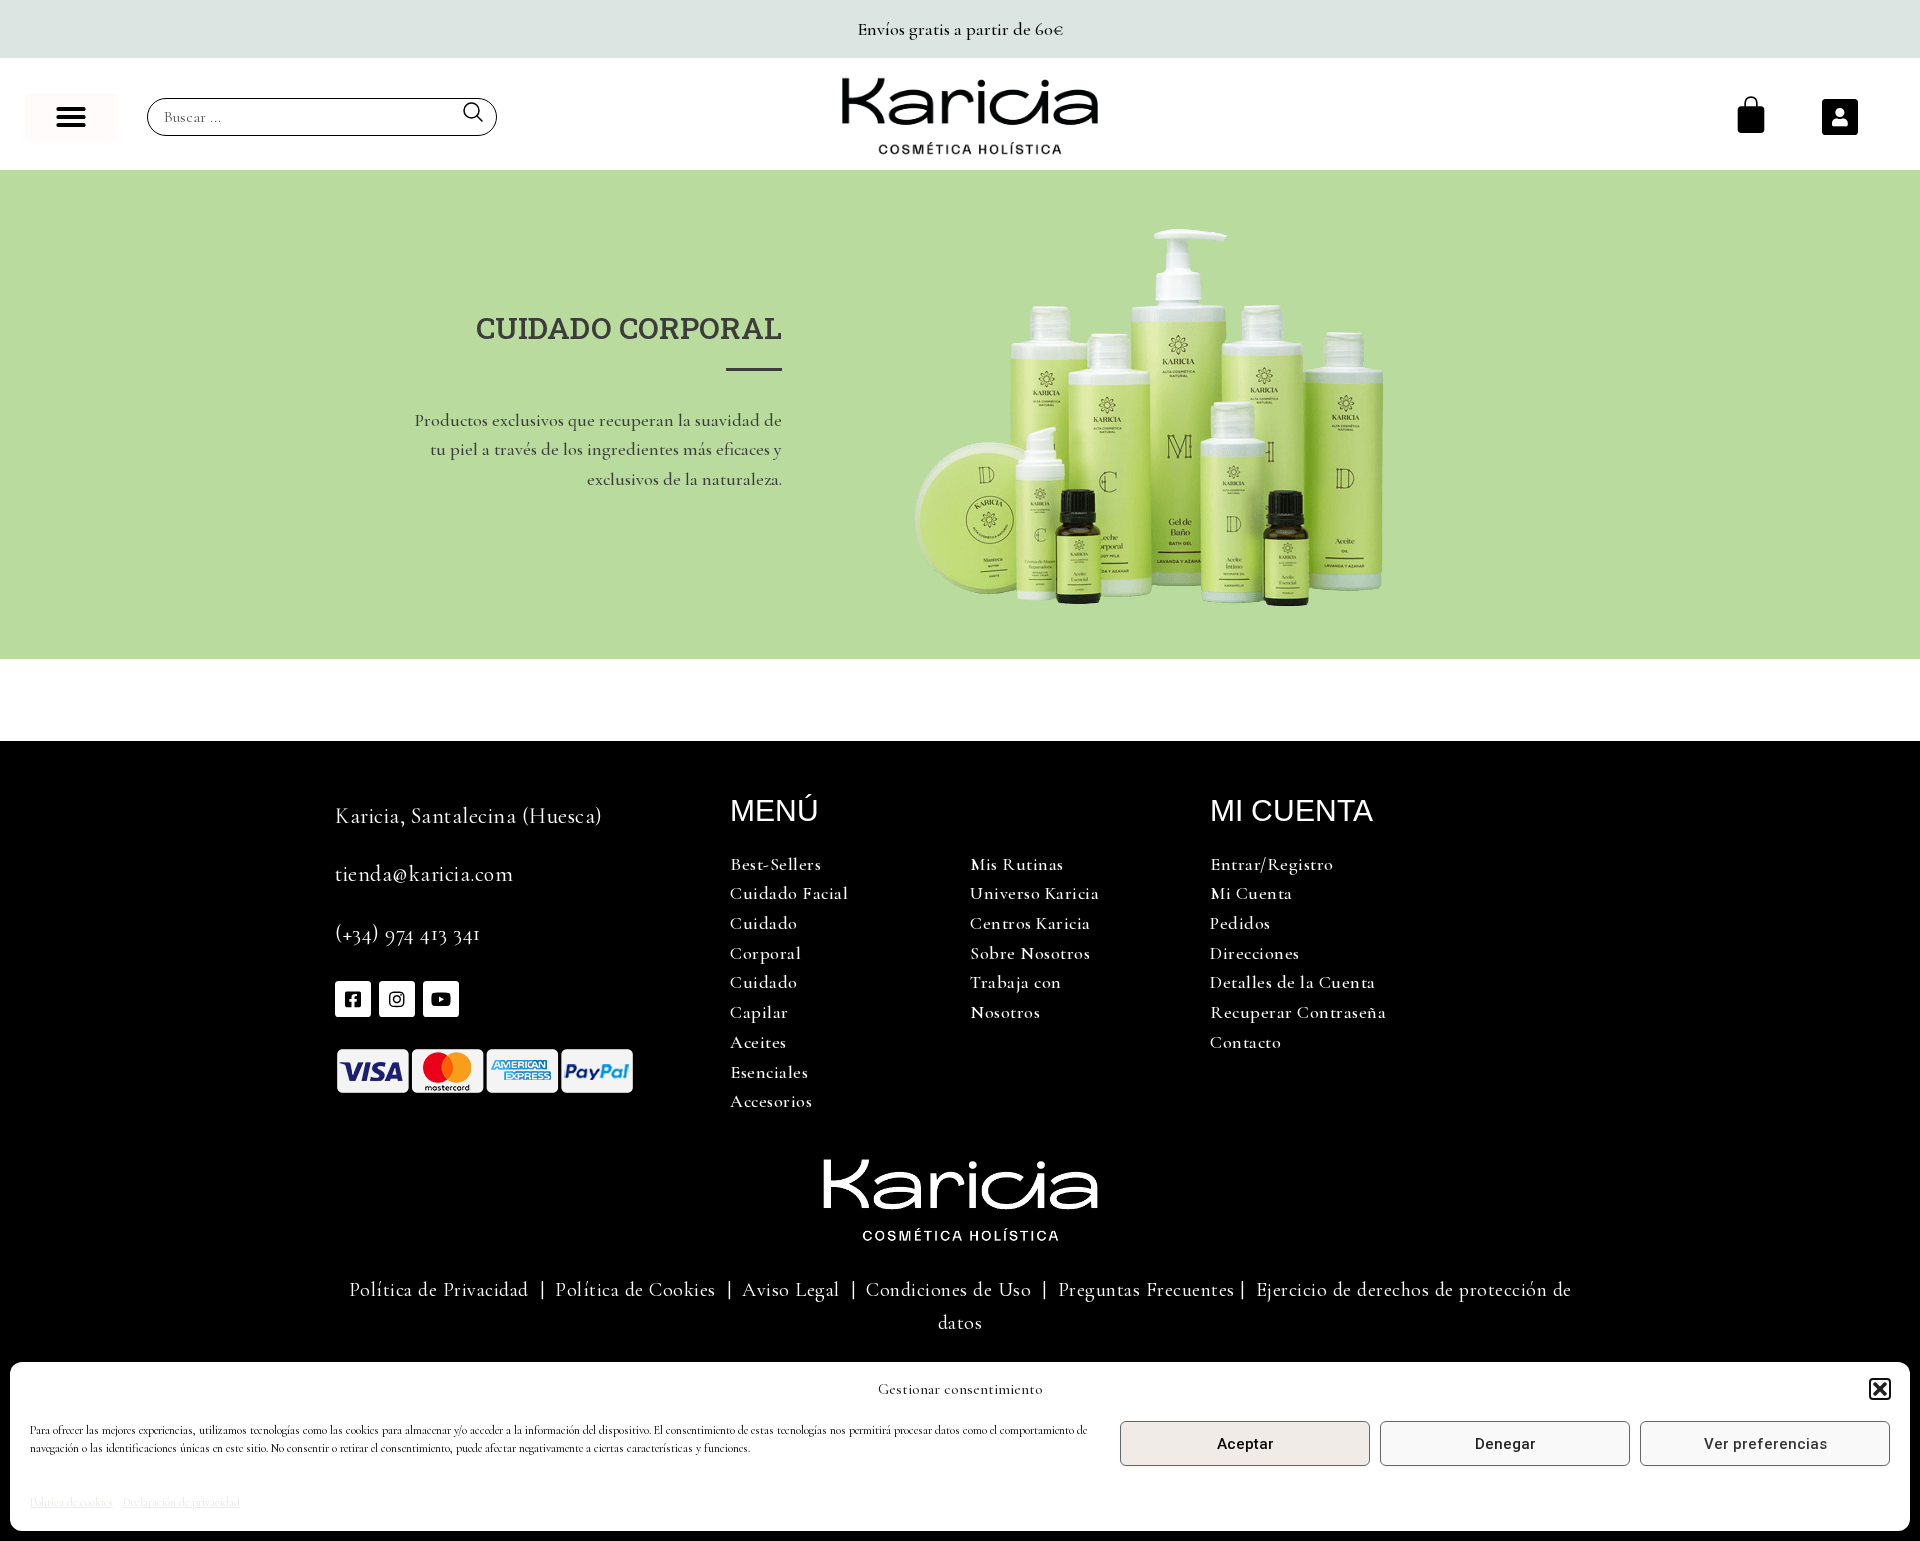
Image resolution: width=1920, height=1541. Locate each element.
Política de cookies (71, 1502)
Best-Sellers (775, 864)
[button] (1880, 1389)
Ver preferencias (1765, 1444)
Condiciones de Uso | (962, 1290)
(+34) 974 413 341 (408, 933)
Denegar (1505, 1444)
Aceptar (1245, 1444)
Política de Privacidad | (447, 1290)
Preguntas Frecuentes (1146, 1290)
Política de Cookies (635, 1290)
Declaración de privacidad (181, 1502)
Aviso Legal (791, 1290)
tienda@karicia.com (424, 874)
